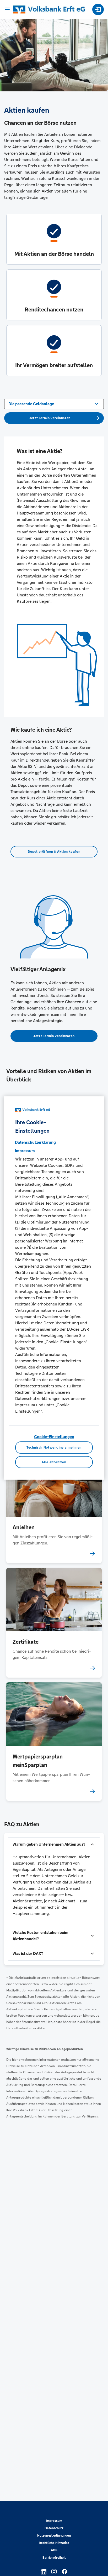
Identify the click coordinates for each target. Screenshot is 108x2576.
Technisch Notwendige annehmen (54, 1448)
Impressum (54, 2521)
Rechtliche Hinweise (54, 2543)
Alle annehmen (54, 1462)
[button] (54, 1844)
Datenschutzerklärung (35, 1142)
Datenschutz (54, 2528)
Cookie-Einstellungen (54, 1437)
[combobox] (54, 403)
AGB (54, 2550)
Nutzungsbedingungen (54, 2536)
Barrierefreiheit (54, 2558)
